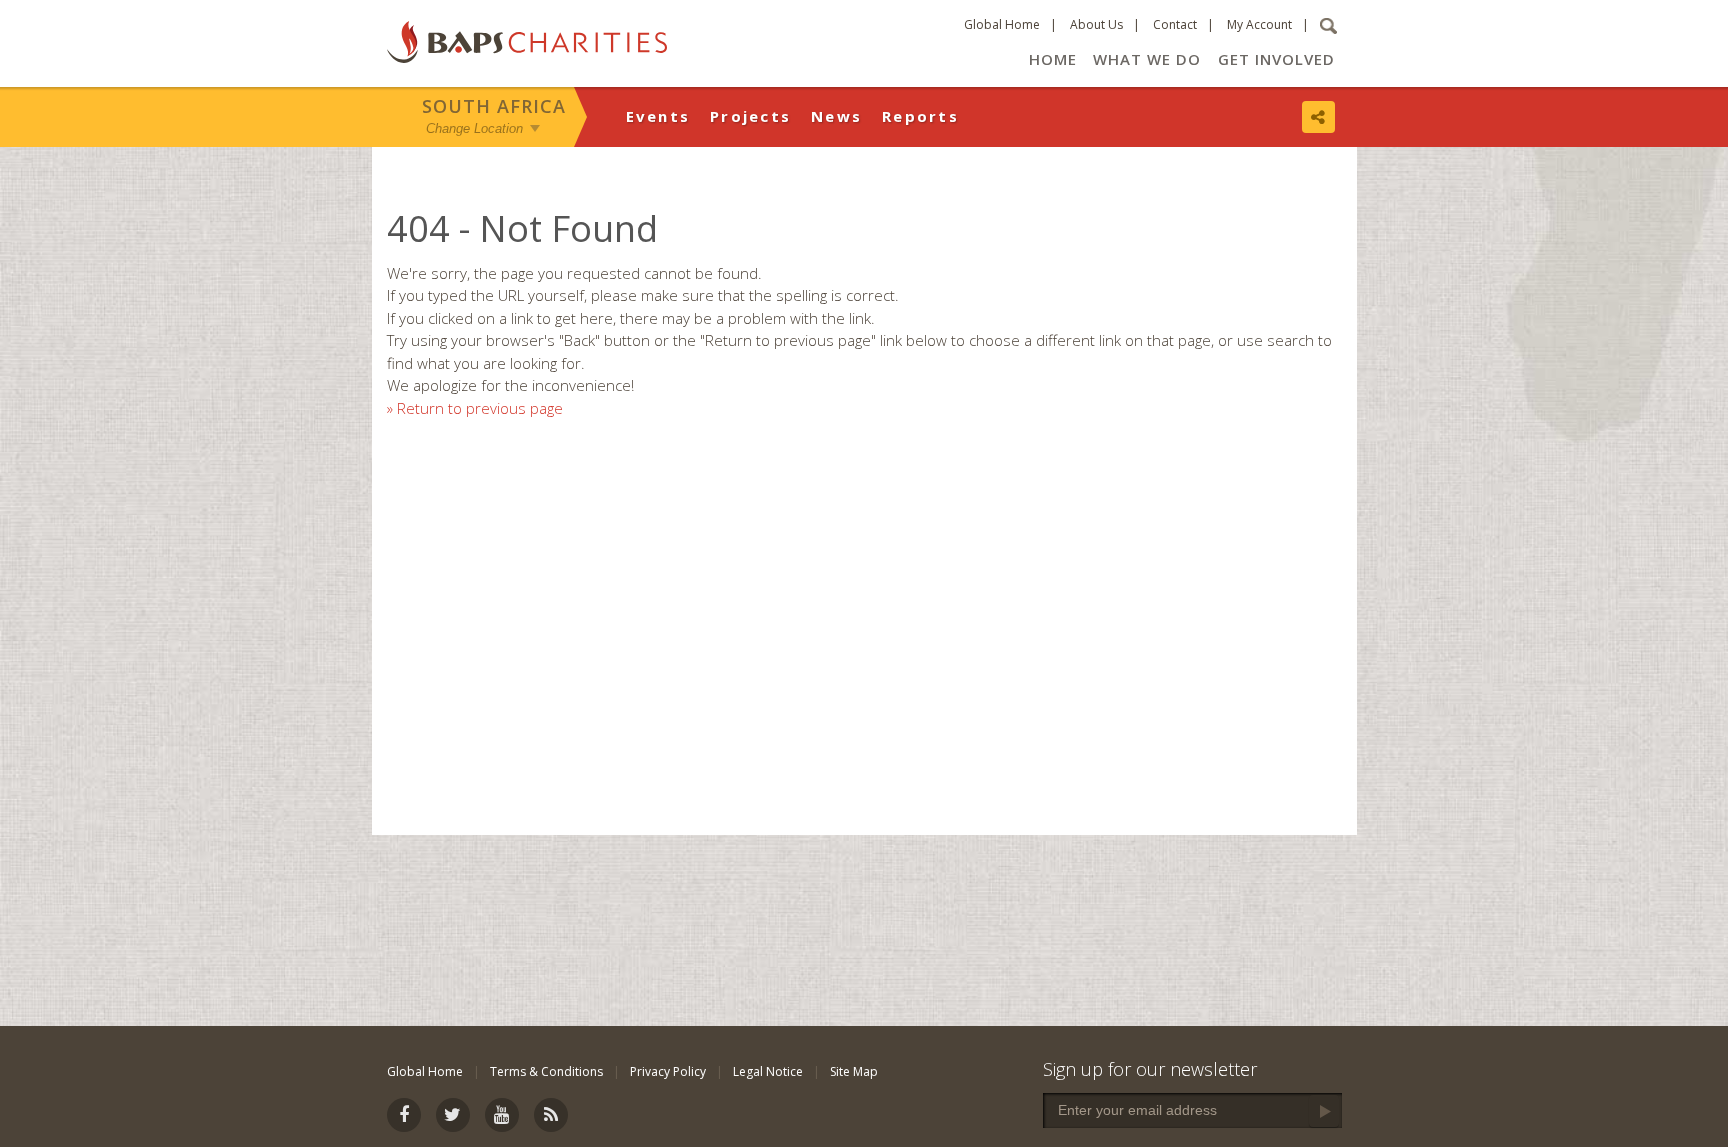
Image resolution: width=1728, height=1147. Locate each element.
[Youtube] (502, 1115)
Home (1053, 59)
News (836, 116)
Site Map (854, 1071)
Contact (1175, 24)
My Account (1259, 24)
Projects (750, 116)
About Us (1096, 24)
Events (658, 116)
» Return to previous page (475, 408)
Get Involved (1276, 59)
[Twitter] (453, 1115)
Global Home (1002, 24)
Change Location (474, 128)
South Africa (494, 106)
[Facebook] (404, 1115)
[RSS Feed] (551, 1115)
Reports (920, 116)
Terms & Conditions (546, 1071)
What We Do (1147, 59)
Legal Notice (768, 1071)
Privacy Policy (668, 1071)
